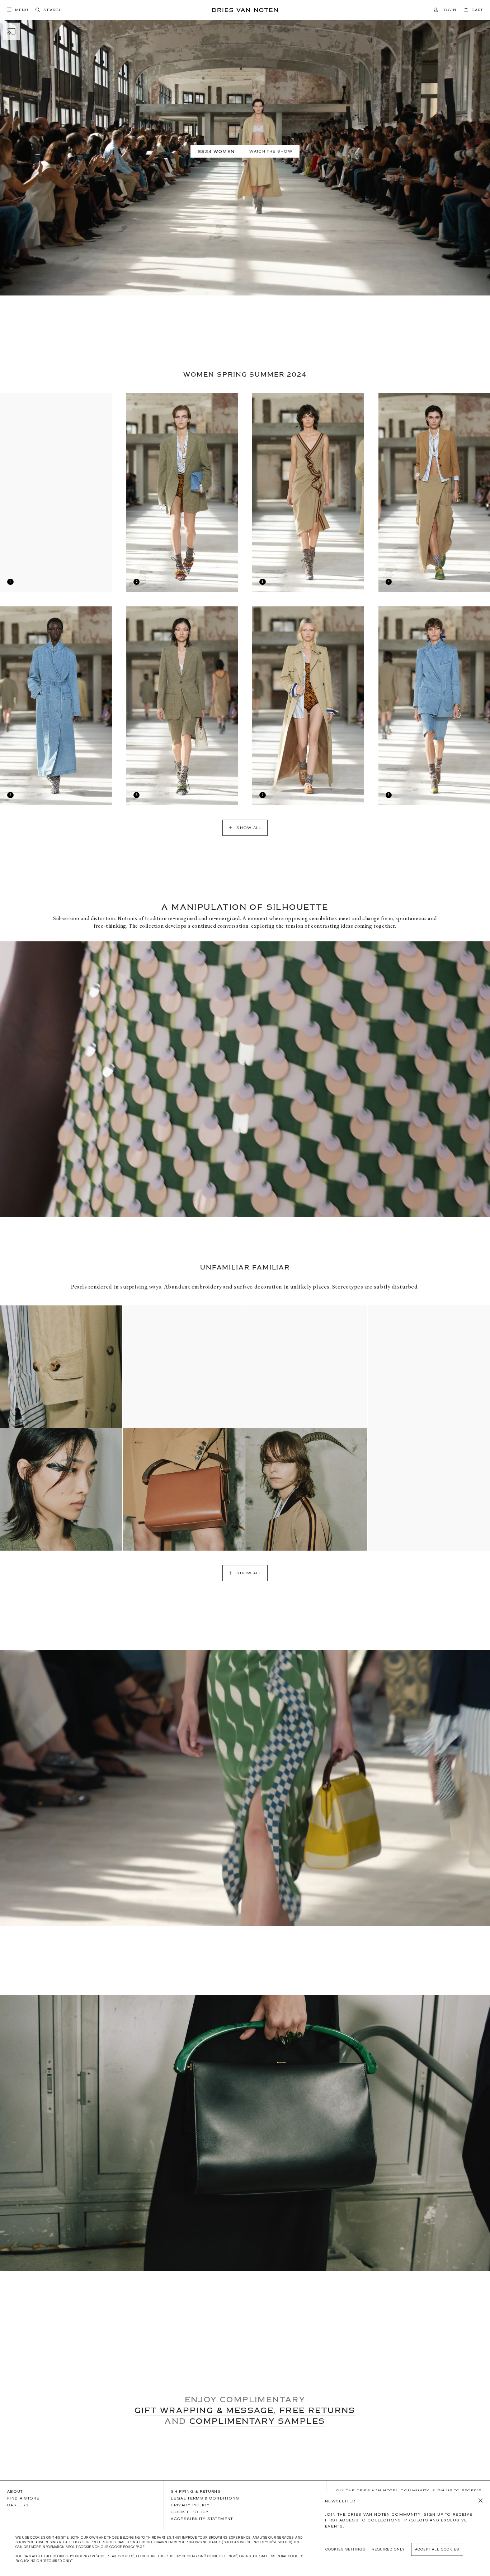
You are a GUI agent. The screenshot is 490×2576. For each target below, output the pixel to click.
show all (249, 1573)
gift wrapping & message (204, 2410)
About (15, 2491)
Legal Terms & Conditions (205, 2498)
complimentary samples (257, 2421)
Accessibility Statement (202, 2519)
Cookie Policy (190, 2512)
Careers (18, 2505)
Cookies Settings (345, 2549)
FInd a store (23, 2498)
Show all (249, 828)
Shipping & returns (196, 2491)
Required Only (388, 2549)
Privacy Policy (190, 2505)
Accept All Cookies (437, 2549)
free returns (317, 2410)
